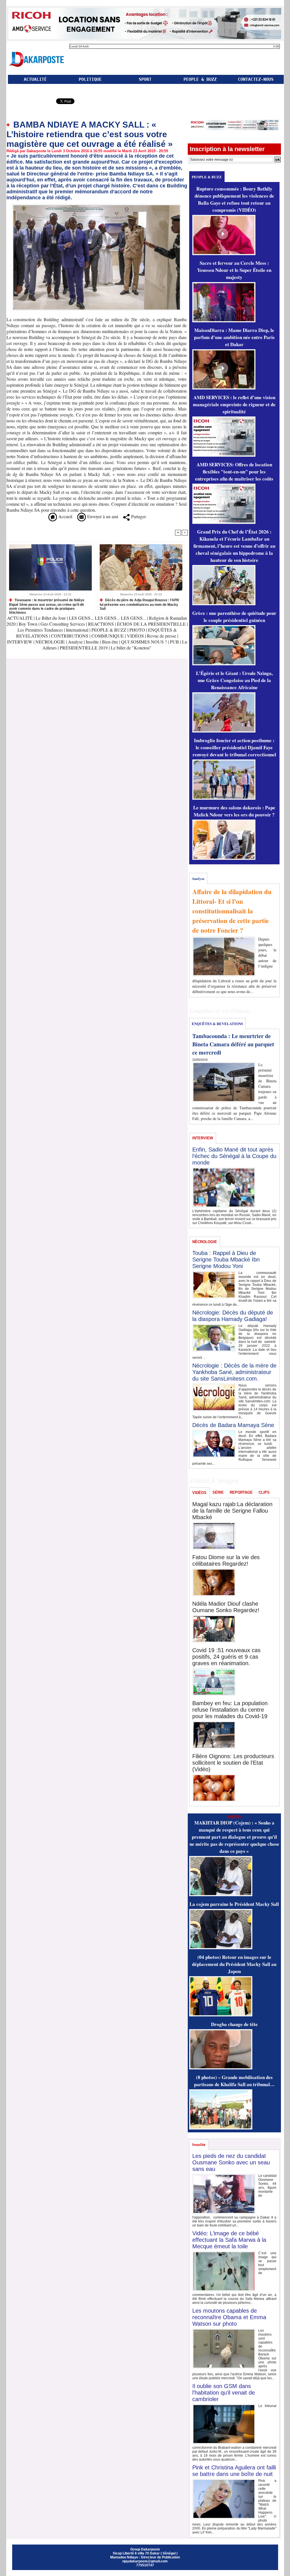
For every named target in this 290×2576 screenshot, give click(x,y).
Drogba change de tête (234, 2024)
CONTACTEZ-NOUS (256, 79)
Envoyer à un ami (102, 516)
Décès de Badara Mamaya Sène (233, 1425)
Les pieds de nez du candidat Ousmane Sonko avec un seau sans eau (231, 2162)
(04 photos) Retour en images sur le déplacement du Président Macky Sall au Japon (234, 1964)
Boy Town (28, 624)
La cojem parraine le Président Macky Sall (234, 1904)
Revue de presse (162, 636)
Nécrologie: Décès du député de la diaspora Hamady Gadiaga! (233, 1316)
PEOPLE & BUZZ (200, 79)
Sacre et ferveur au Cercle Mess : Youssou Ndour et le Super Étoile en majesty (234, 270)
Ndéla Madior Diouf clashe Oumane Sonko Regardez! (226, 1607)
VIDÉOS (136, 636)
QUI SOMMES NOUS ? (144, 642)
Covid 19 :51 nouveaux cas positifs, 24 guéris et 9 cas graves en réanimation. (226, 1657)
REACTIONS (101, 624)
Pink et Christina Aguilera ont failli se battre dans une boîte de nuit (234, 2471)
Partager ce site (31, 102)
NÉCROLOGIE (51, 642)
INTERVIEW (20, 642)
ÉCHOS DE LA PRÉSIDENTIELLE (151, 624)
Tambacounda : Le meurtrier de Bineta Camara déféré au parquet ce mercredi (233, 1044)
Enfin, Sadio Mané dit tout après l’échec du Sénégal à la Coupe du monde (234, 1156)
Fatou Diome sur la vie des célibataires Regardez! (226, 1560)
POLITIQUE (90, 79)
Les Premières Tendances (40, 630)
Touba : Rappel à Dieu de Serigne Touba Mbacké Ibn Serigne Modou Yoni (226, 1260)
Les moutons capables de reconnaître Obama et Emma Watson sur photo (229, 2317)
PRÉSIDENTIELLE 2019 (84, 648)
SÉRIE (218, 1492)
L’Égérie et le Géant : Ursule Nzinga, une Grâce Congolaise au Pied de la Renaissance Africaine (234, 680)
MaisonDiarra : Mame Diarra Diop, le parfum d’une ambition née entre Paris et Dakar (234, 337)
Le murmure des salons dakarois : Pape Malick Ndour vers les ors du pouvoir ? (234, 811)
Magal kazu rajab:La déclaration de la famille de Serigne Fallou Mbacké (232, 1511)
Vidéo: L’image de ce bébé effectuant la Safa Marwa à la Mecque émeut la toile (229, 2240)
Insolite (92, 642)
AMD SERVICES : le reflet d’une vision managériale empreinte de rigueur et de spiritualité (234, 404)
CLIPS (264, 1492)
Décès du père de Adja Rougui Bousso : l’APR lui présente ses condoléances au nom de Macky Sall (139, 604)
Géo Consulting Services (63, 624)
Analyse (75, 642)
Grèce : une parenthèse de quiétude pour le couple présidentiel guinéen (234, 617)
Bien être (111, 642)
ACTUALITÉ (35, 79)
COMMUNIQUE (108, 636)
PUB (174, 642)
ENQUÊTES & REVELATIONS (217, 1024)
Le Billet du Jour (51, 618)
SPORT (145, 79)
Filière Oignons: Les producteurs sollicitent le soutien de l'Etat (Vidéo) (233, 1763)
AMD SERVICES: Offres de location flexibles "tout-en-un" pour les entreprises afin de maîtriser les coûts (234, 472)
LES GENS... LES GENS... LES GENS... (107, 618)
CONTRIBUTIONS (70, 636)
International (77, 630)
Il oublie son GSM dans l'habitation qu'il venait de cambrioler (224, 2393)
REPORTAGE (241, 1492)
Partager (138, 516)
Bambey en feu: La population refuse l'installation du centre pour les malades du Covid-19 (230, 1710)
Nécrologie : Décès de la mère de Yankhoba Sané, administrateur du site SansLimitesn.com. (234, 1372)
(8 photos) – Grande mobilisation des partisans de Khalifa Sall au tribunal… (234, 2081)
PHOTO (137, 630)
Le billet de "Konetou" (131, 648)
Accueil (65, 516)
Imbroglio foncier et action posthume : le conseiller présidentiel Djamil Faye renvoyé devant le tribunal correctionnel (234, 747)
